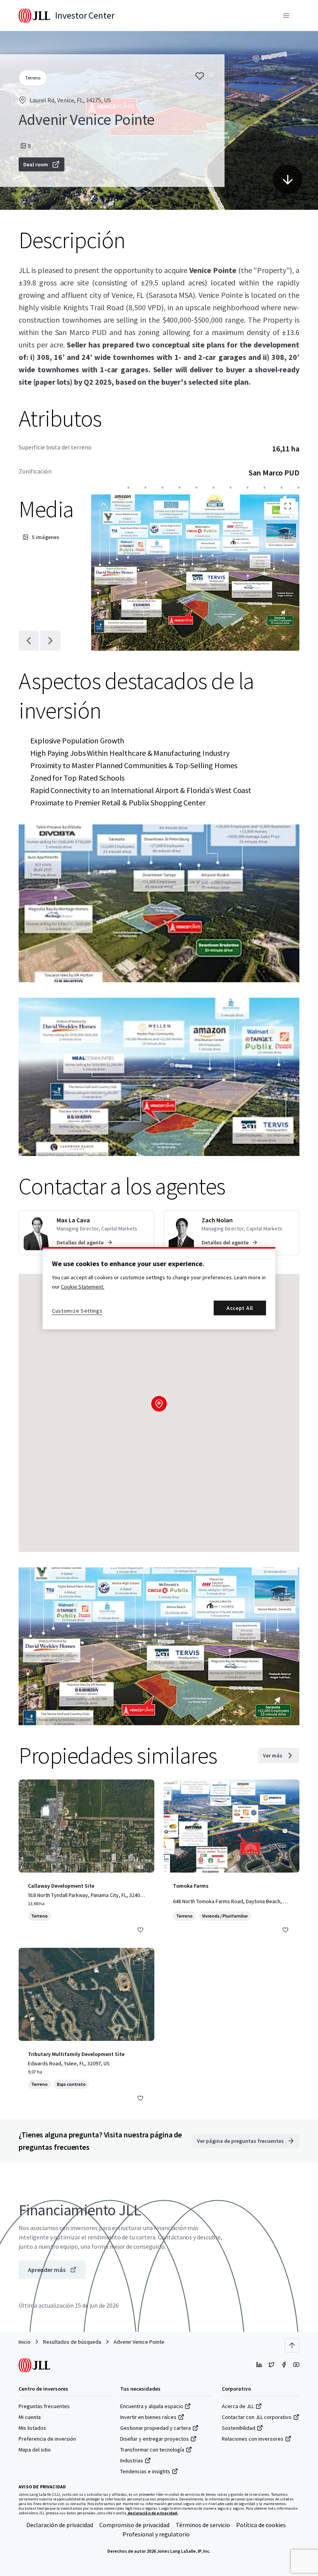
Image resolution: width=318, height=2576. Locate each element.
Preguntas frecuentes (44, 2406)
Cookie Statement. (83, 1287)
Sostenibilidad (238, 2428)
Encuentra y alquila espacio (152, 2406)
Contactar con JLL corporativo (257, 2417)
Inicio (25, 2342)
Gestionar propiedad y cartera (156, 2428)
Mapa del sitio (35, 2450)
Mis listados (32, 2428)
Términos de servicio (203, 2525)
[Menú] (286, 16)
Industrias (132, 2460)
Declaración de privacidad (60, 2525)
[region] (159, 1288)
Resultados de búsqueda (72, 2342)
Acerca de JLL (238, 2406)
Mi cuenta (30, 2417)
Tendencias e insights (145, 2471)
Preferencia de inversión (47, 2439)
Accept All (240, 1308)
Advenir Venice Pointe (139, 2342)
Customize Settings (77, 1311)
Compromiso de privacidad (134, 2525)
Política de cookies (261, 2525)
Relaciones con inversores (253, 2439)
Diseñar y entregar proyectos (155, 2439)
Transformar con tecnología (152, 2450)
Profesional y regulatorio (156, 2534)
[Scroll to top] (292, 2345)
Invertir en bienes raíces (148, 2417)
